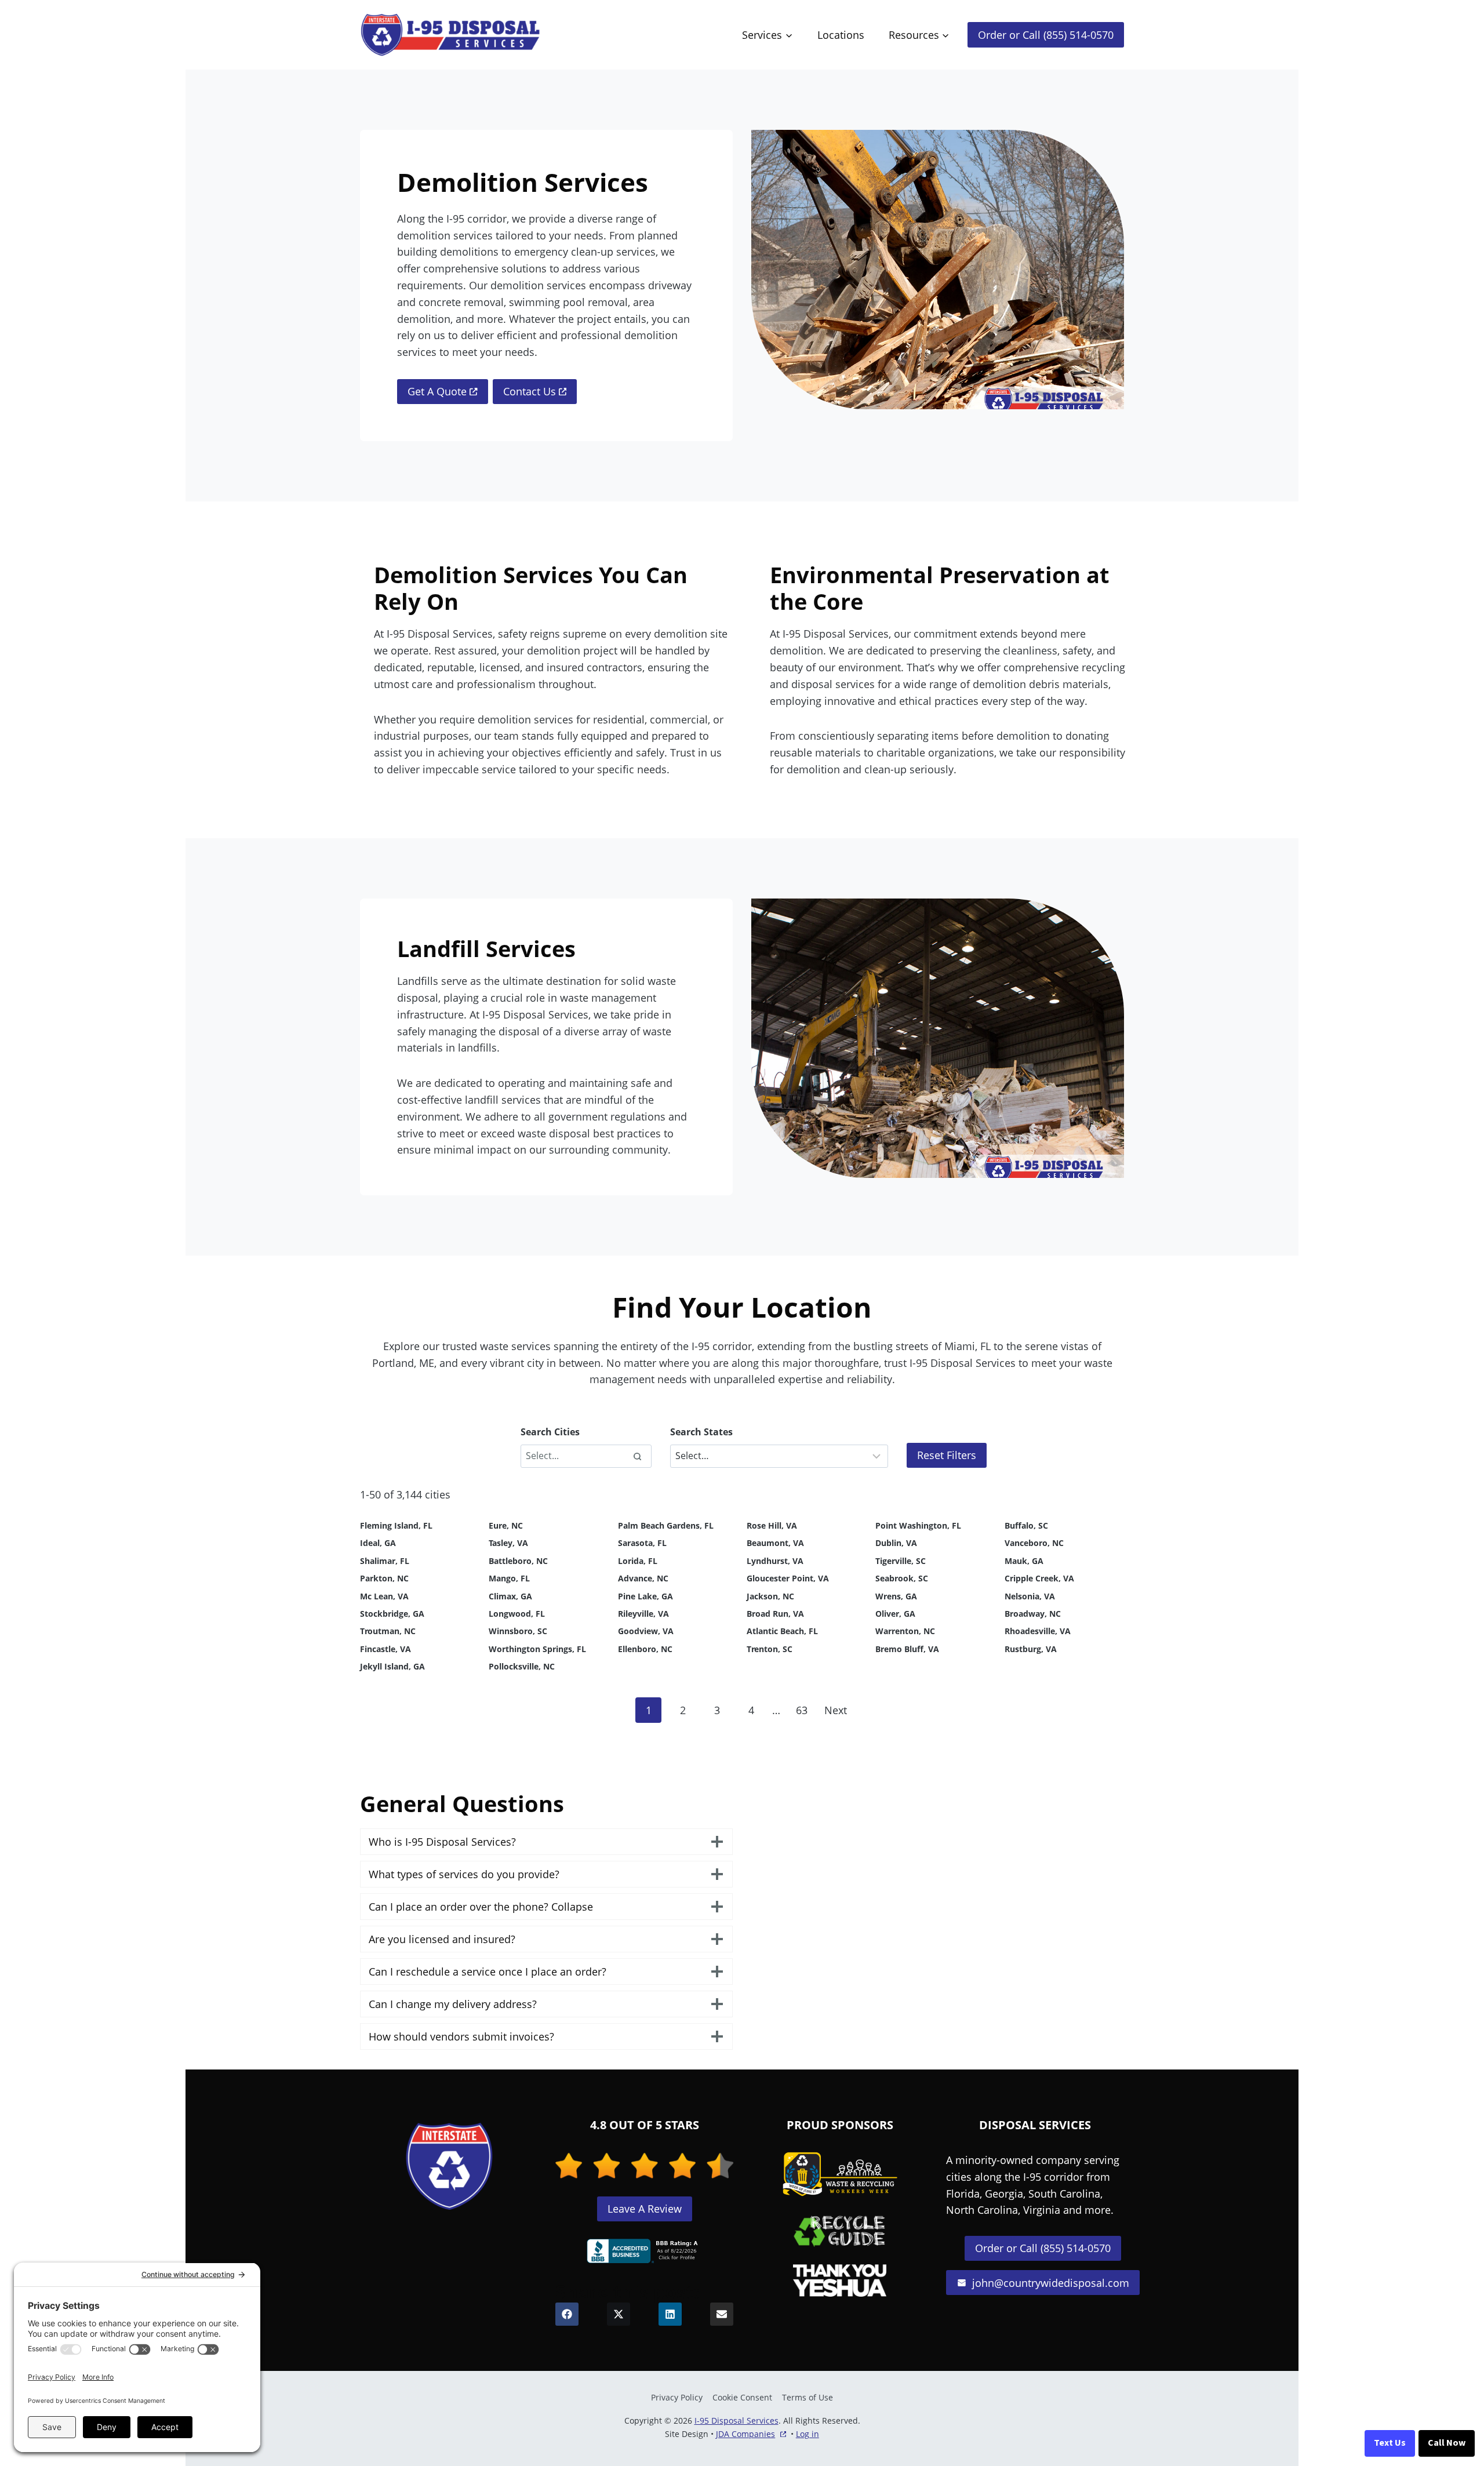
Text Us (1390, 2443)
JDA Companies (745, 2434)
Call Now (1447, 2443)
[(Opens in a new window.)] (645, 2251)
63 (802, 1710)
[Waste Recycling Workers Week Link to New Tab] (840, 2174)
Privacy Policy (677, 2397)
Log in (808, 2434)
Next (836, 1710)
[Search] (637, 1456)
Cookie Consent (742, 2397)
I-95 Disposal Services (736, 2420)
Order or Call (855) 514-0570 (1046, 35)
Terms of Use (808, 2397)
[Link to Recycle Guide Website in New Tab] (840, 2231)
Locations (841, 35)
